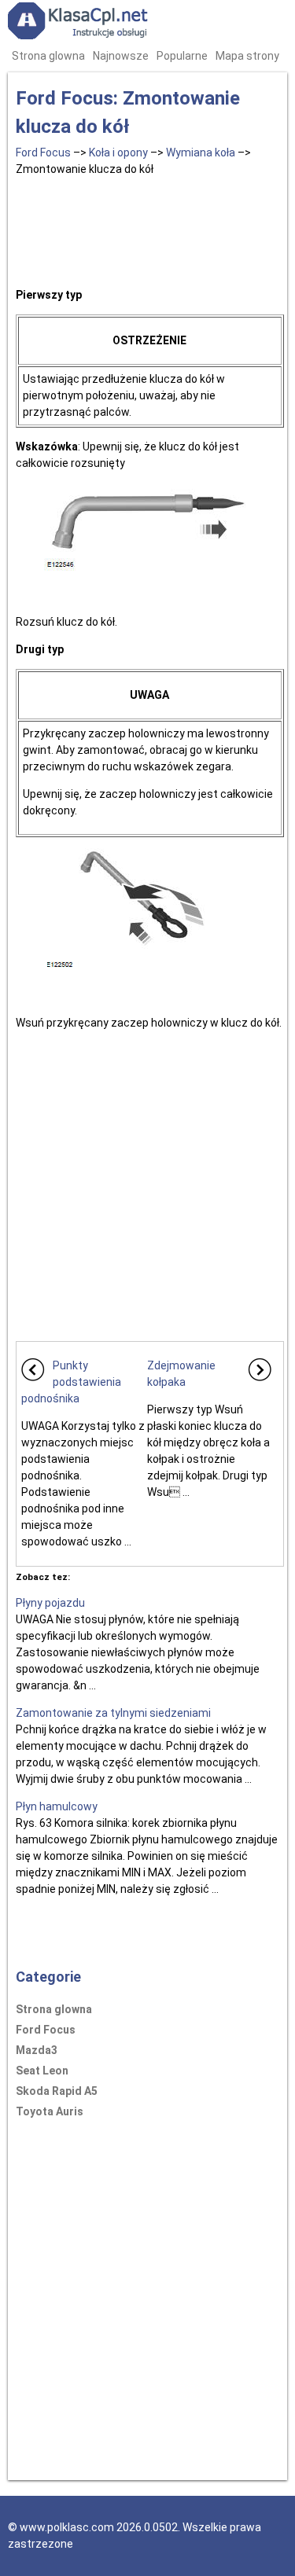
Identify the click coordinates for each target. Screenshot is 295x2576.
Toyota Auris (50, 2111)
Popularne (182, 56)
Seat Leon (42, 2071)
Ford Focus (43, 153)
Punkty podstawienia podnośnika (71, 1382)
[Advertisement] (150, 229)
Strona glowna (48, 56)
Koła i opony (118, 153)
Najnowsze (121, 56)
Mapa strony (247, 56)
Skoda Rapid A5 (57, 2091)
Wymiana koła (201, 153)
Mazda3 (37, 2050)
